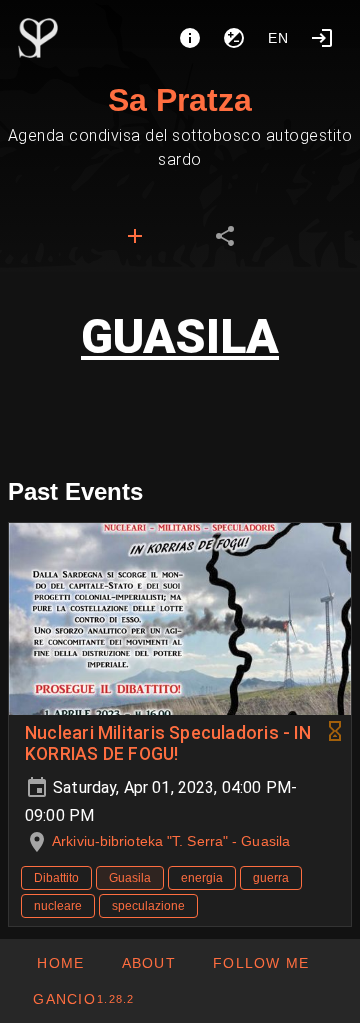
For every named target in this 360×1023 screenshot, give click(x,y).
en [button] (279, 38)
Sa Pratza (180, 100)
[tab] (135, 236)
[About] (190, 38)
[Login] (322, 38)
